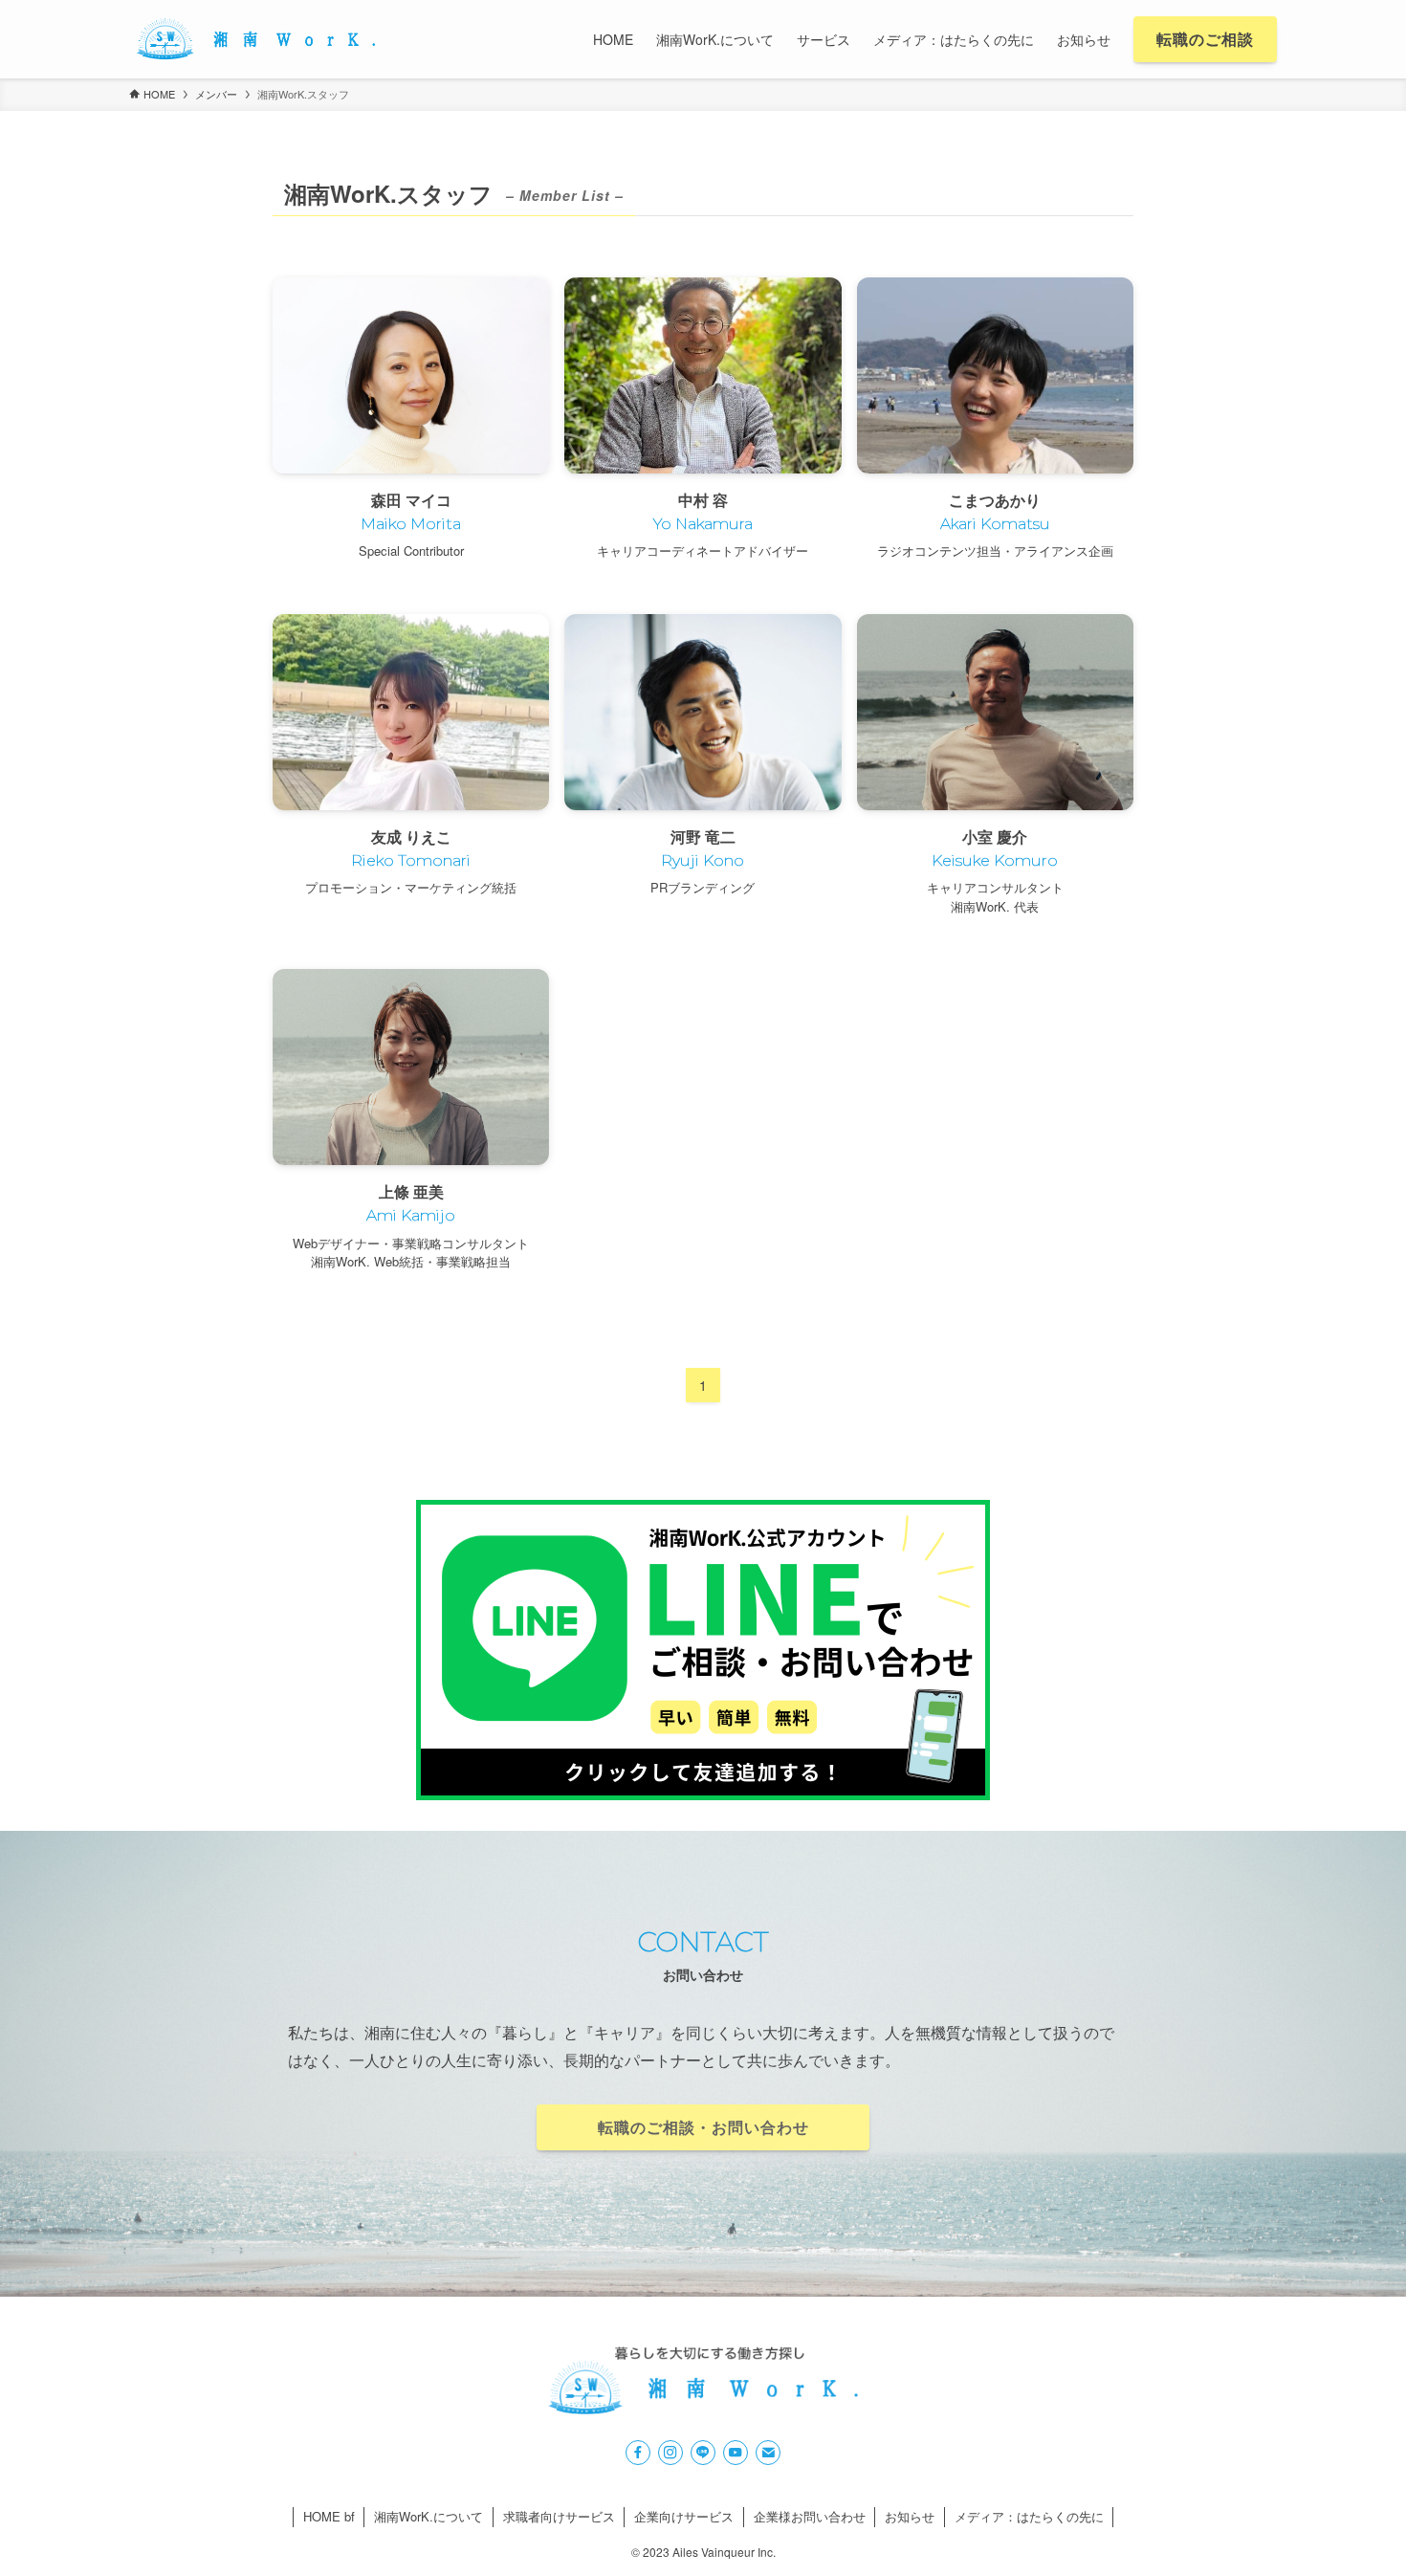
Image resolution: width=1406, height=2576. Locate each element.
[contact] (768, 2453)
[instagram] (670, 2453)
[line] (703, 2453)
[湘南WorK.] (255, 39)
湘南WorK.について (428, 2516)
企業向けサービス (684, 2516)
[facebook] (638, 2453)
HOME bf (329, 2516)
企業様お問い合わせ (810, 2516)
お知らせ (910, 2516)
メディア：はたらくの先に (1029, 2516)
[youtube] (736, 2453)
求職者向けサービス (559, 2516)
